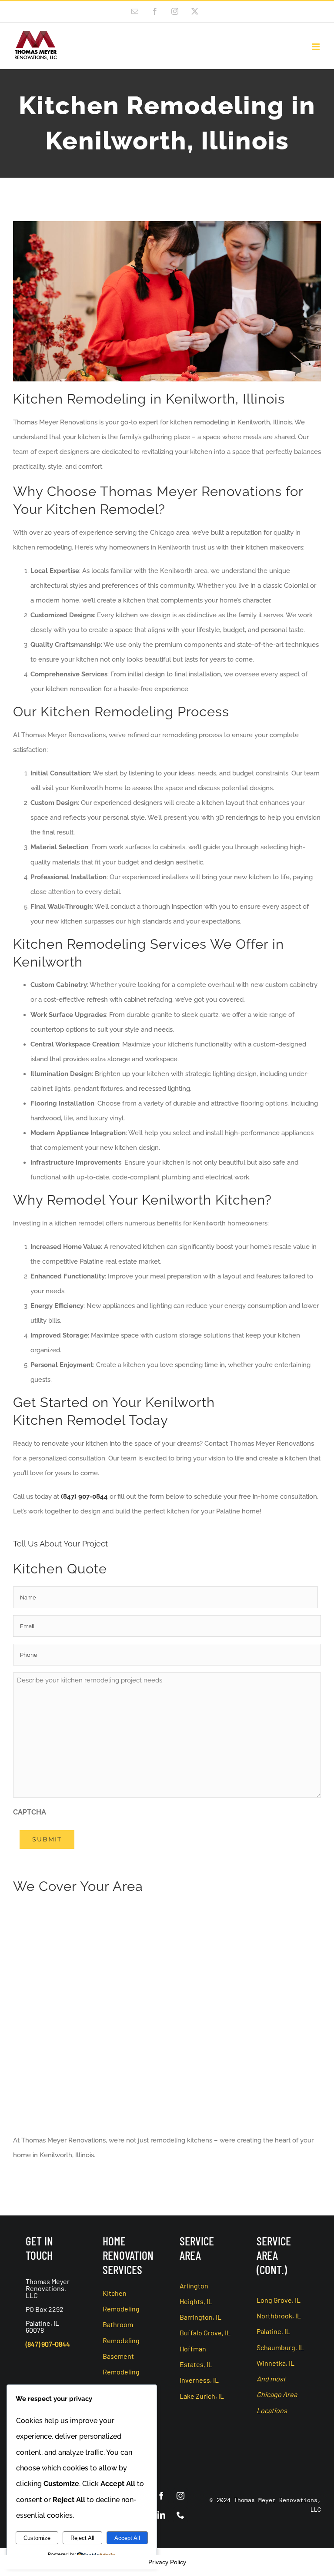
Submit (47, 1839)
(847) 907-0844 (84, 1497)
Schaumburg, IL (280, 2347)
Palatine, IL (273, 2331)
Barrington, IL (200, 2317)
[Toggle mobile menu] (316, 47)
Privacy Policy (167, 2562)
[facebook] (161, 2496)
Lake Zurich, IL (202, 2396)
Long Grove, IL (279, 2300)
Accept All (127, 2538)
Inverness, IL (199, 2380)
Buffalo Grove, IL (205, 2333)
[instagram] (180, 2496)
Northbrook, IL (279, 2316)
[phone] (180, 2515)
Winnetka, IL (276, 2363)
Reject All (82, 2538)
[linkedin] (161, 2515)
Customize (37, 2538)
